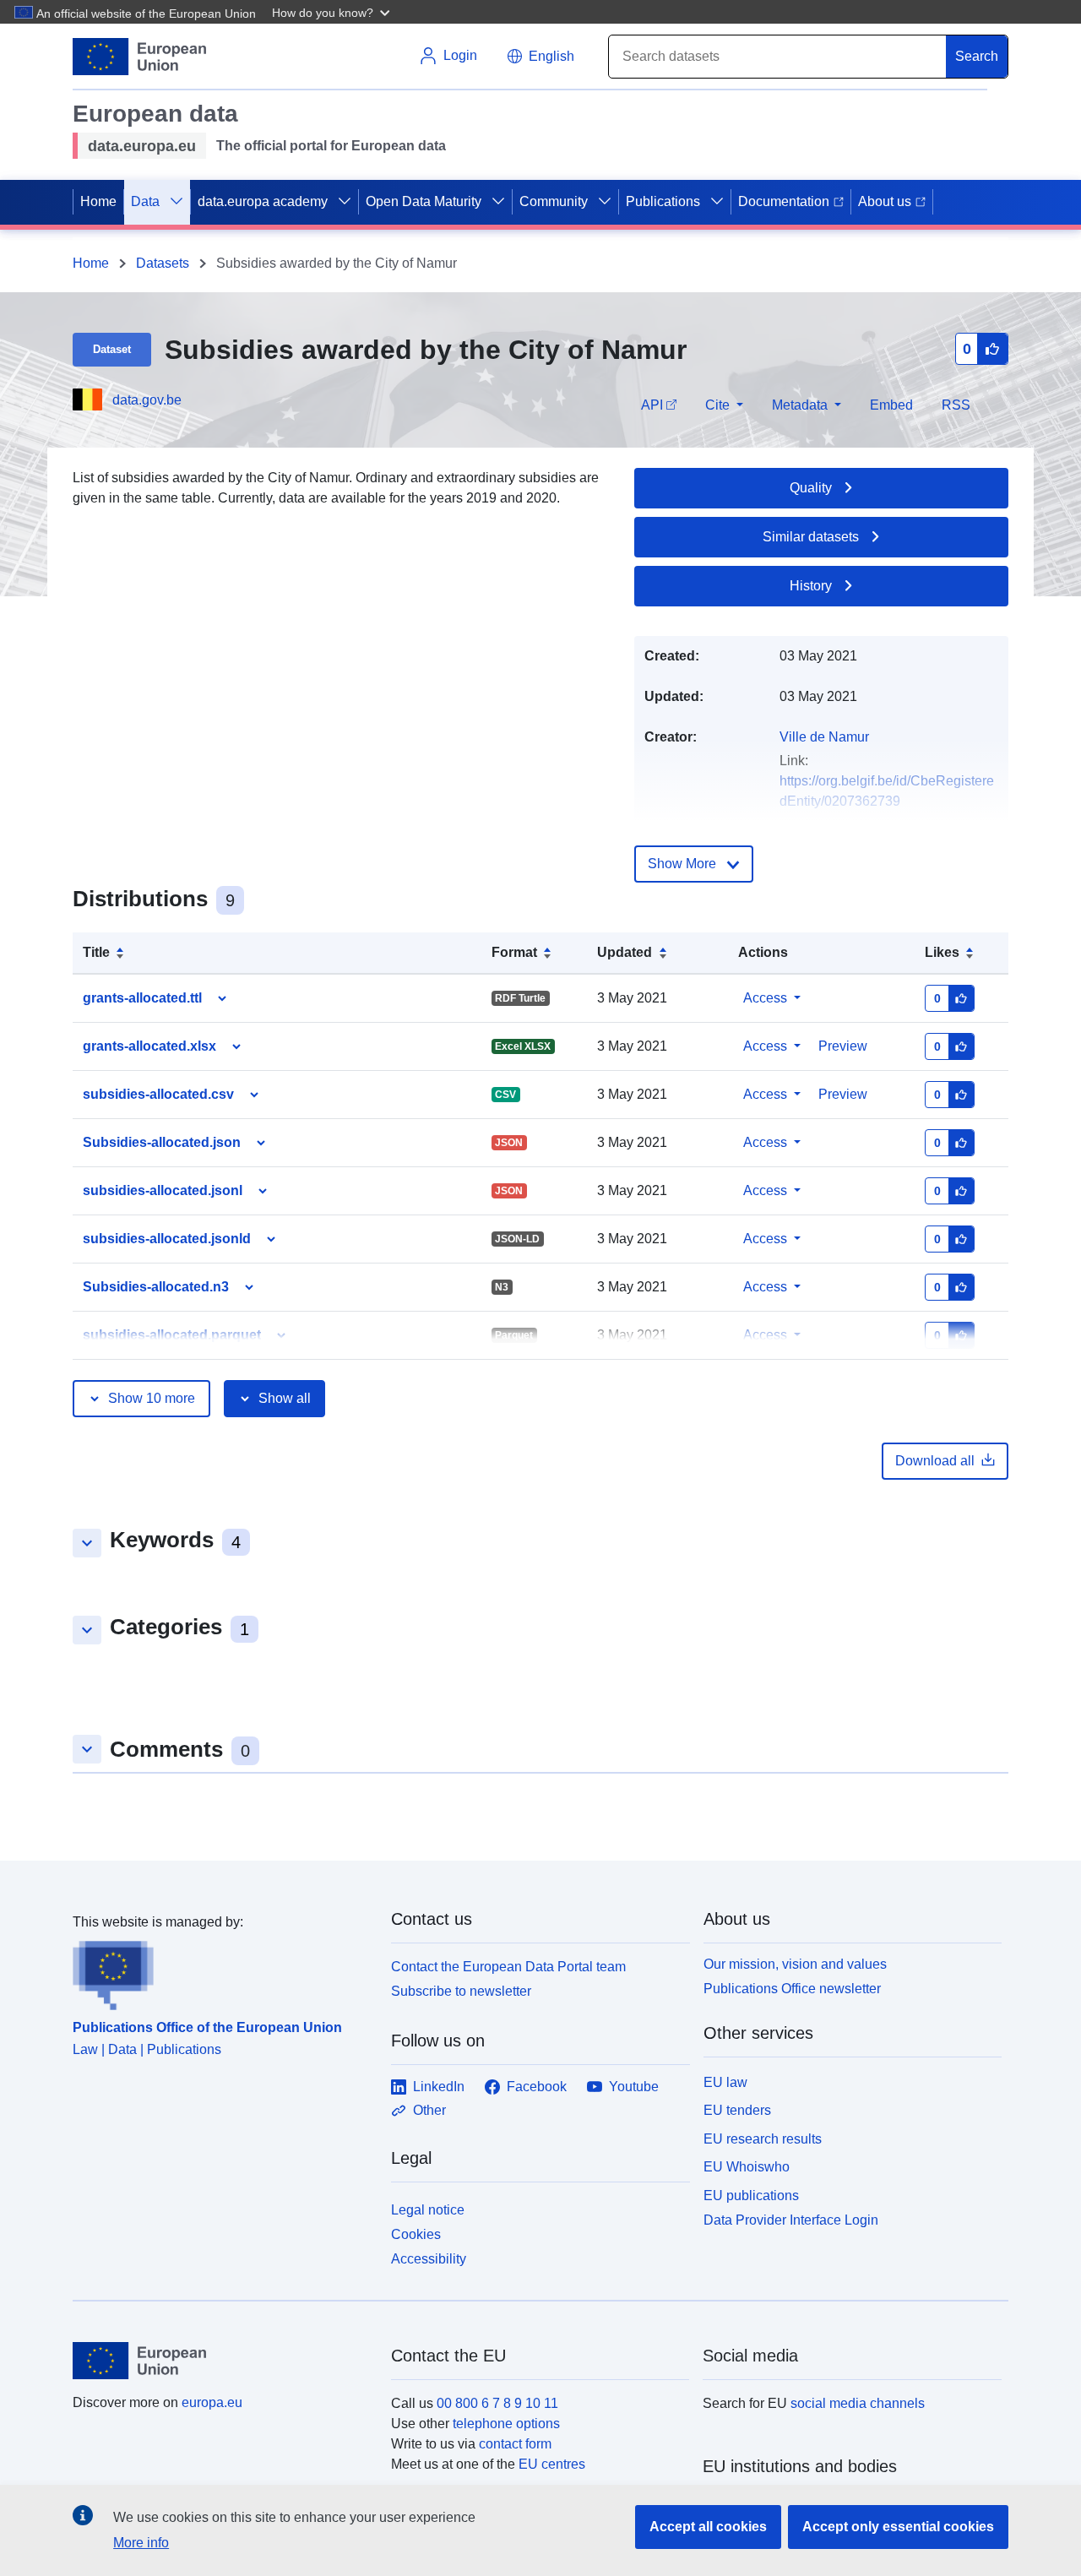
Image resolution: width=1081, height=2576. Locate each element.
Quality (811, 488)
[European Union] (222, 2361)
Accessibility (429, 2259)
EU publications (751, 2196)
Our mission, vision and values (795, 1964)
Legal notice (428, 2210)
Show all (285, 1398)
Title (96, 952)
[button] (333, 12)
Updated (625, 952)
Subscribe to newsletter (461, 1991)
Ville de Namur (824, 737)
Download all (935, 1461)
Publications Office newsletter (792, 1989)
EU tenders (737, 2110)
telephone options (506, 2424)
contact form (515, 2444)
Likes (942, 952)
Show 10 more (152, 1398)
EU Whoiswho (747, 2167)
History (811, 586)
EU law (725, 2082)
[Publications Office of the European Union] (222, 1971)
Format (514, 952)
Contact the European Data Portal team (508, 1967)
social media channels (858, 2403)
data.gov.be (147, 400)
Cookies (416, 2234)
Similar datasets (811, 537)
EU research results (763, 2139)
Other (429, 2110)
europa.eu (212, 2402)
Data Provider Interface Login (791, 2220)
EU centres (552, 2464)
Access (765, 998)
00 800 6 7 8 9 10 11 (497, 2403)
